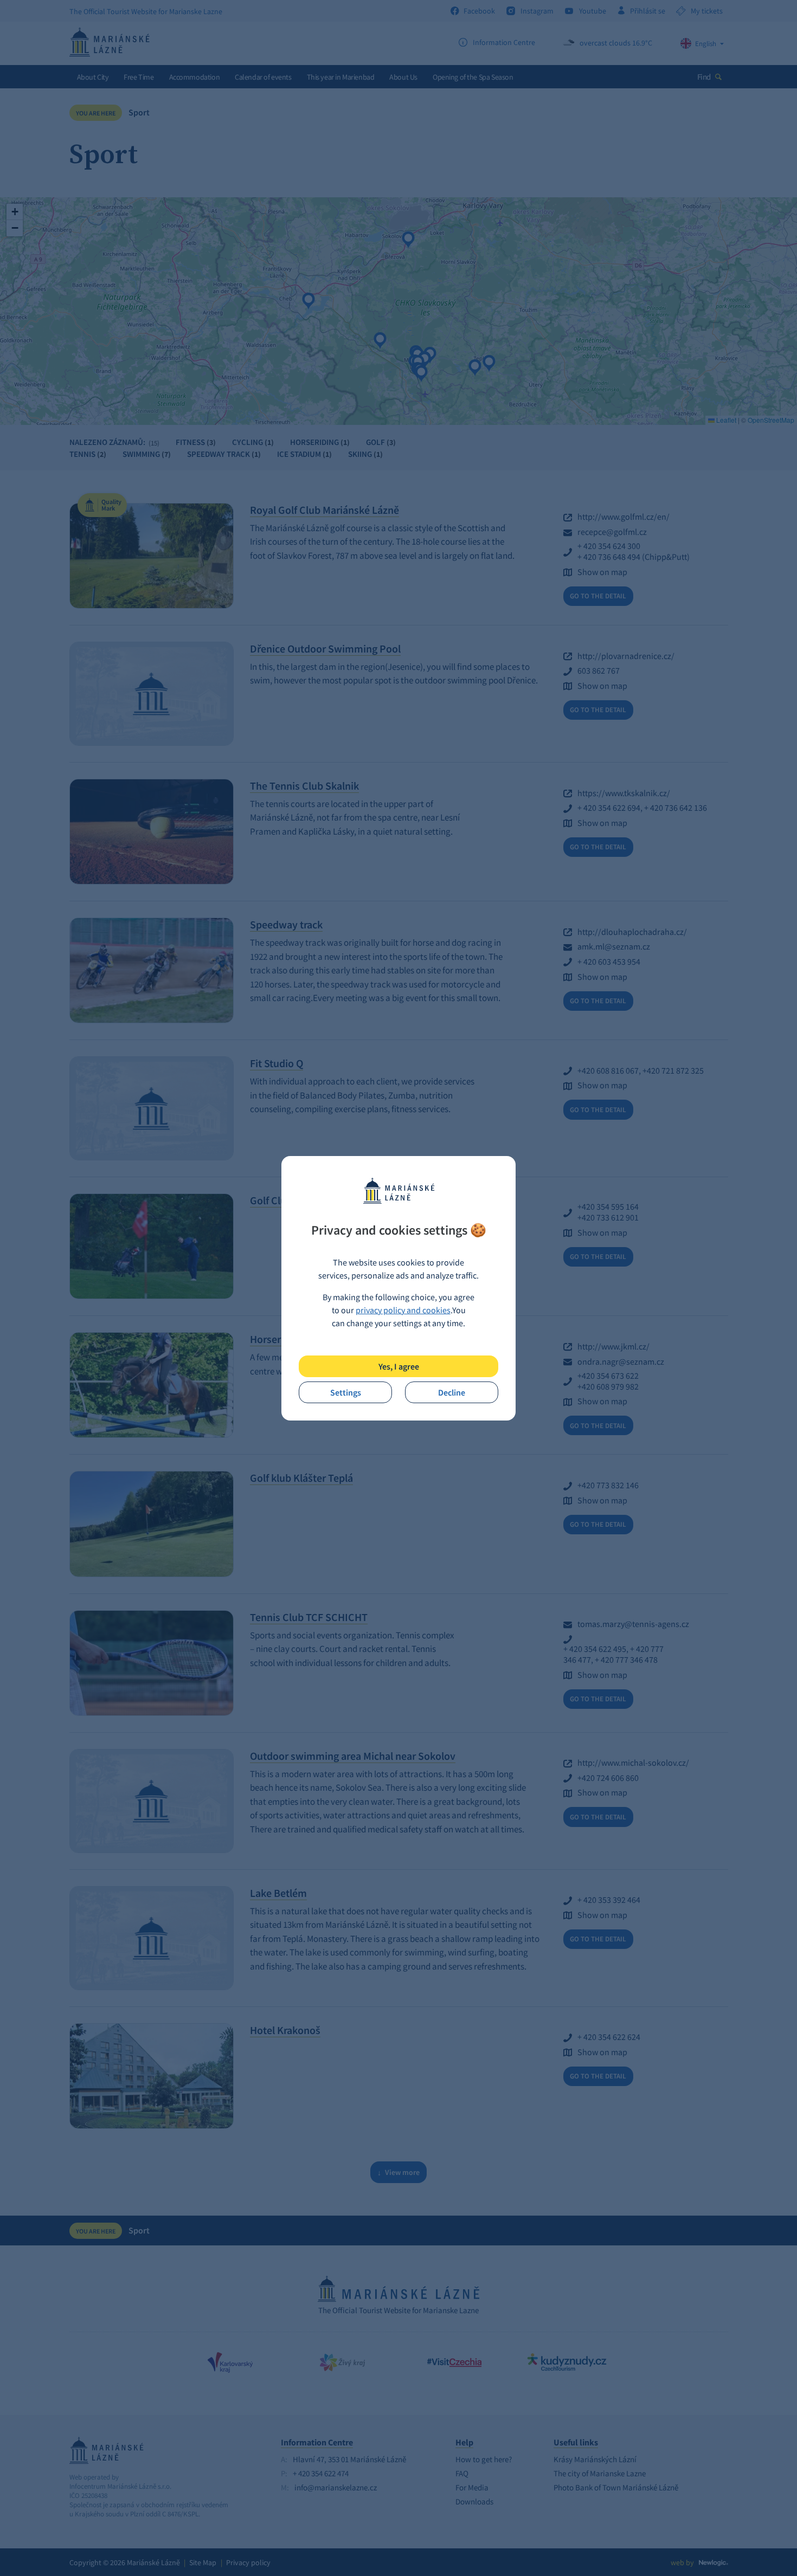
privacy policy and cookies (403, 1310)
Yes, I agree (399, 1366)
